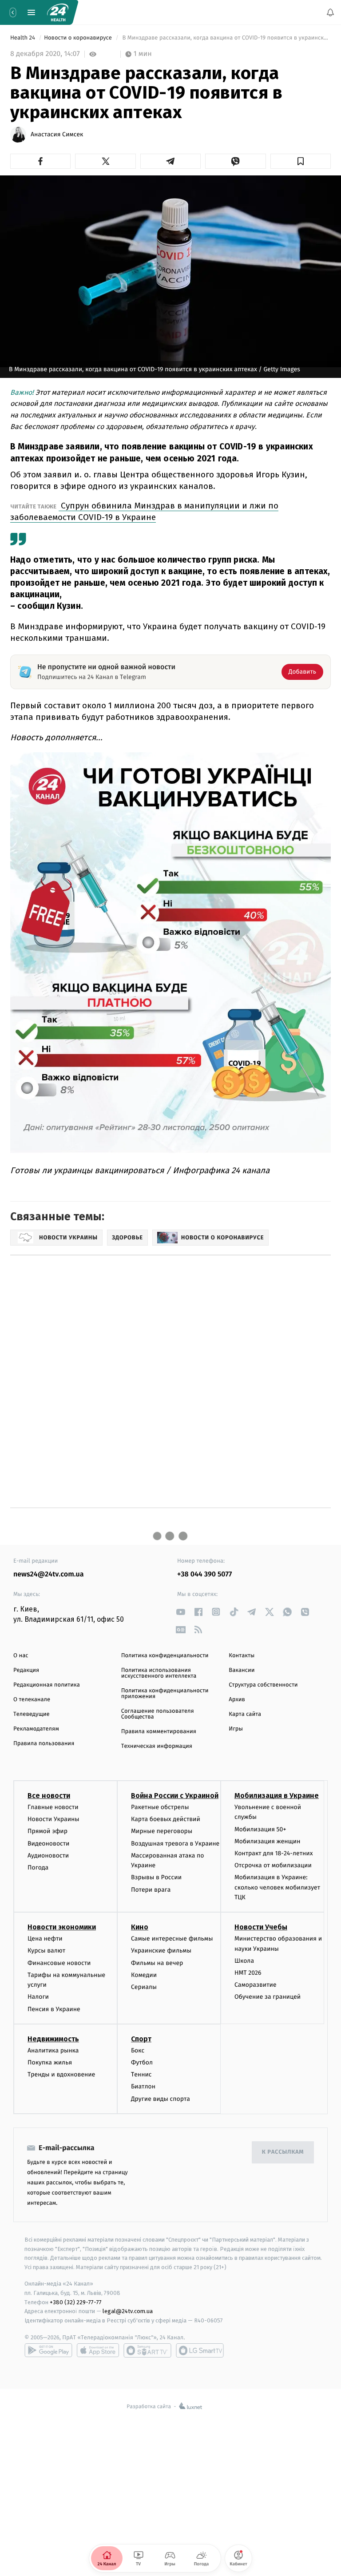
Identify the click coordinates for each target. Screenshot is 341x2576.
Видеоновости (49, 1843)
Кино (140, 1927)
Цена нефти (45, 1939)
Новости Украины (54, 1819)
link (180, 1612)
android (48, 2350)
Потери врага (151, 1889)
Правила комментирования (159, 1732)
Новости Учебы (261, 1927)
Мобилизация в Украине (277, 1796)
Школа (244, 1961)
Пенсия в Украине (54, 2009)
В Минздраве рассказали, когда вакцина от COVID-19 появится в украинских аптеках (226, 38)
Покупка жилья (50, 2062)
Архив (237, 1700)
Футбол (142, 2062)
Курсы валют (46, 1951)
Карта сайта (245, 1714)
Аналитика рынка (53, 2050)
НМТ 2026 (248, 1973)
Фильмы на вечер (157, 1963)
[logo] (58, 12)
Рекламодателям (36, 1729)
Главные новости (53, 1807)
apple (98, 2350)
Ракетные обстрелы (160, 1807)
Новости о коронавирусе (79, 38)
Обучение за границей (268, 1997)
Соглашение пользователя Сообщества (158, 1714)
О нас (21, 1656)
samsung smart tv (200, 2350)
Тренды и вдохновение (61, 2074)
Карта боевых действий (166, 1819)
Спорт (141, 2039)
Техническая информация (157, 1746)
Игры (236, 1729)
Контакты (242, 1656)
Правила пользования (44, 1744)
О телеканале (32, 1700)
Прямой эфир (48, 1831)
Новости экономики (62, 1927)
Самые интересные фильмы (172, 1939)
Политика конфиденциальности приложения (165, 1694)
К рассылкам (283, 2152)
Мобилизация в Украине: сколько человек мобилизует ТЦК (277, 1887)
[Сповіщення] (330, 12)
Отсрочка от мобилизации (273, 1865)
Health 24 (23, 38)
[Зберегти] (301, 161)
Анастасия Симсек (57, 135)
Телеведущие (32, 1714)
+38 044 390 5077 (204, 1574)
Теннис (141, 2074)
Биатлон (143, 2086)
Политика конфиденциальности (165, 1656)
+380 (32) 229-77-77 (76, 2302)
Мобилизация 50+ (260, 1829)
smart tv (147, 2350)
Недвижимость (53, 2039)
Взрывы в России (156, 1877)
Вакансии (242, 1670)
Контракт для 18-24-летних (274, 1853)
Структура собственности (263, 1685)
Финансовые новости (59, 1963)
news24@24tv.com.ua (49, 1574)
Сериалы (144, 1987)
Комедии (144, 1975)
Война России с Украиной (175, 1796)
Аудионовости (48, 1856)
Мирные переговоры (162, 1831)
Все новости (49, 1796)
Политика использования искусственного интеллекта (159, 1673)
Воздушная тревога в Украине (175, 1843)
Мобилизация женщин (268, 1841)
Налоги (38, 1997)
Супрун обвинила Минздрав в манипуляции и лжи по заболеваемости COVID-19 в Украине (144, 511)
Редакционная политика (47, 1685)
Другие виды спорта (161, 2098)
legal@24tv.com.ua (128, 2311)
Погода (38, 1868)
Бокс (138, 2050)
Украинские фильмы (161, 1951)
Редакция (26, 1670)
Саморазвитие (256, 1985)
